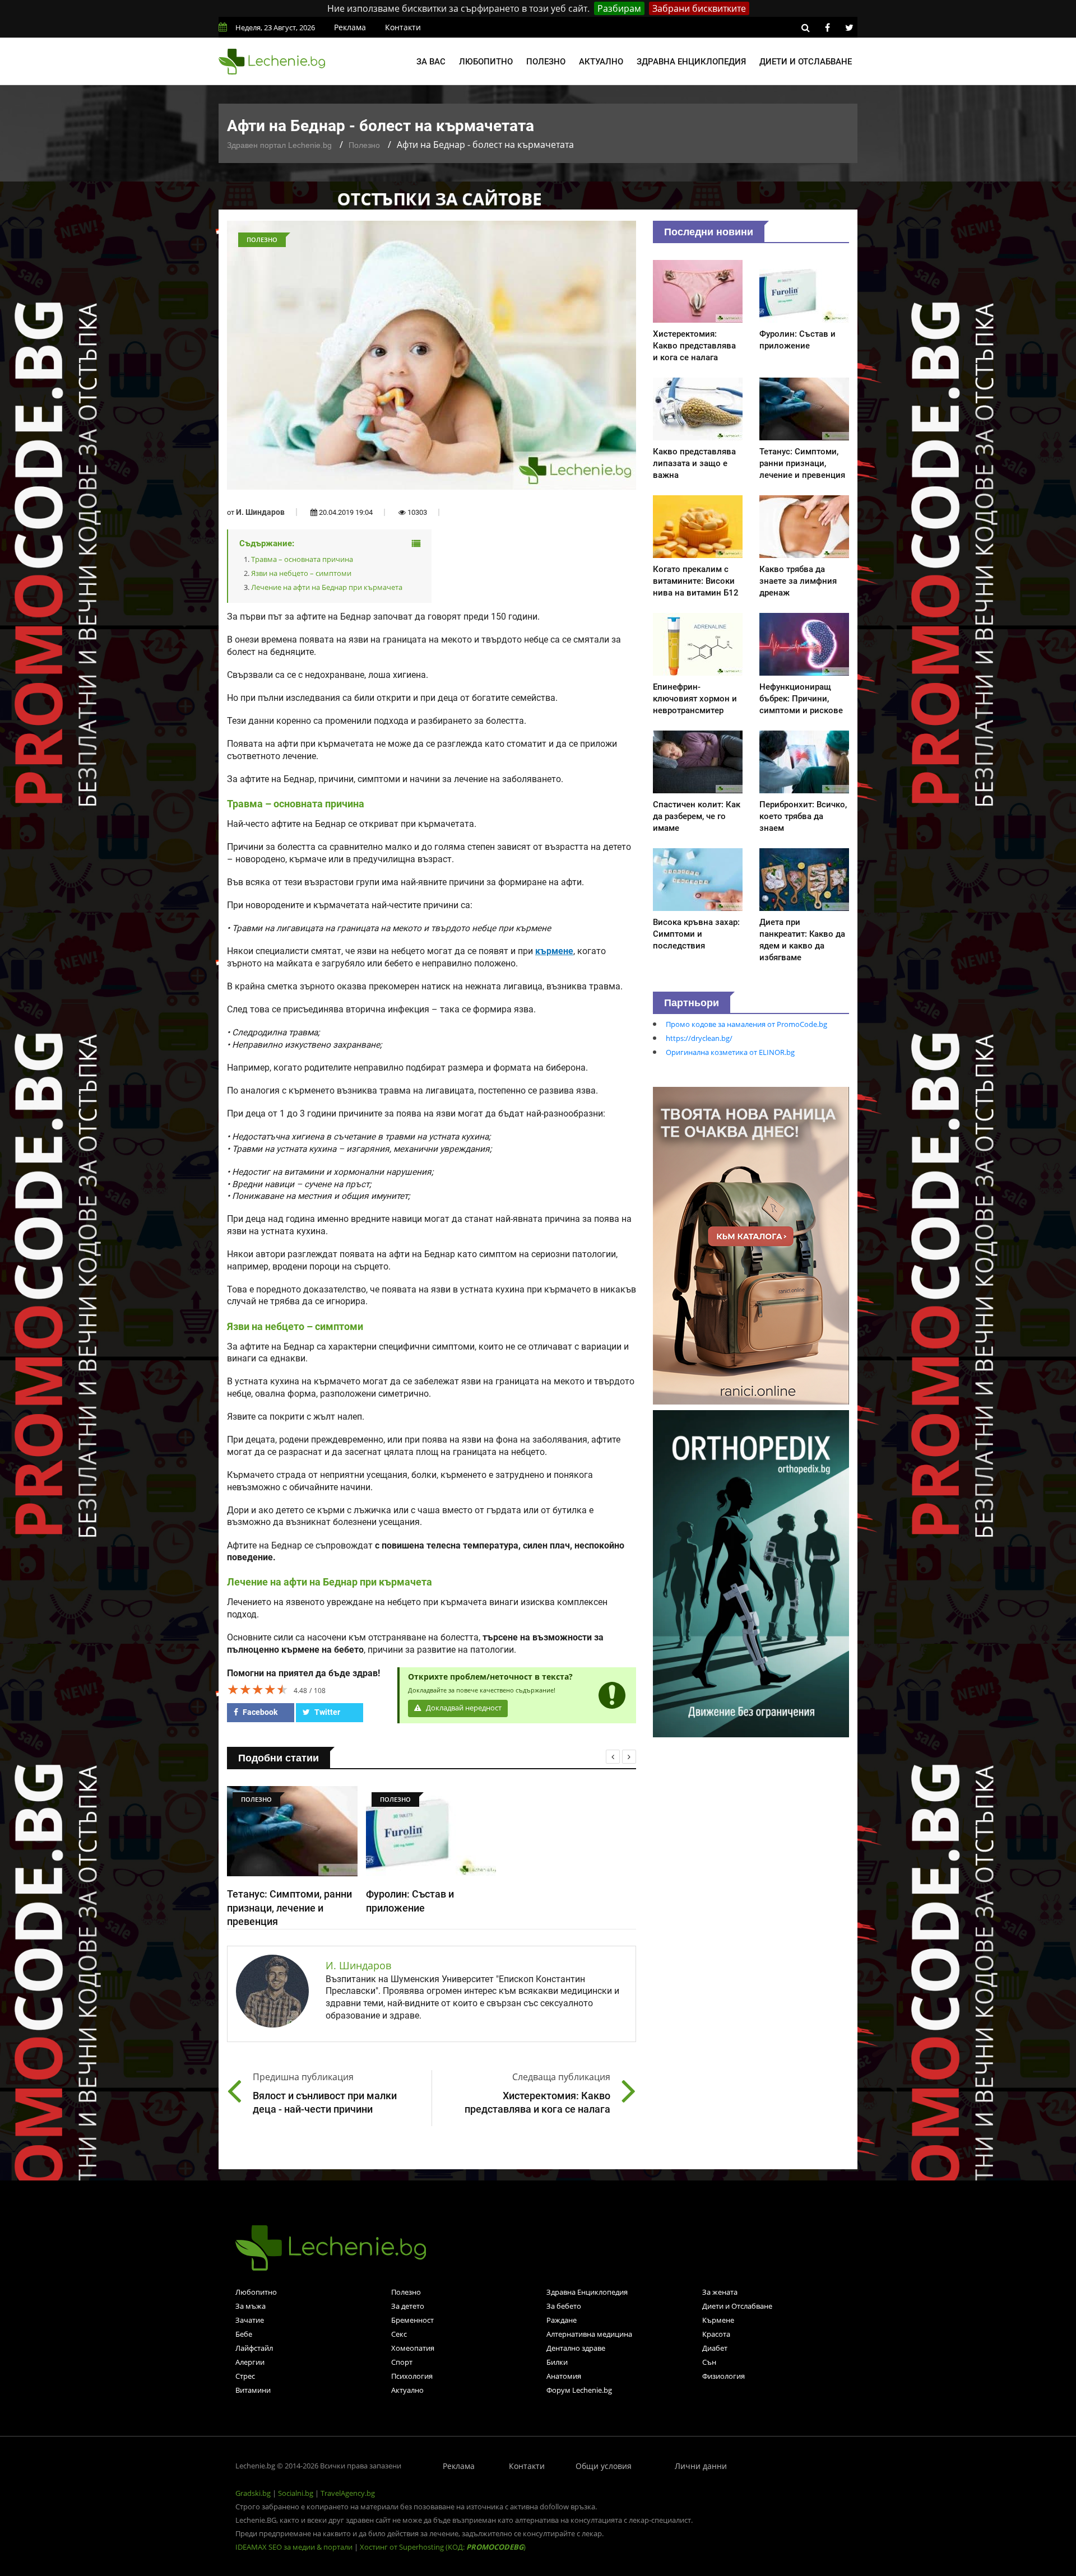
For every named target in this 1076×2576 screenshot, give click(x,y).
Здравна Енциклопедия (587, 2292)
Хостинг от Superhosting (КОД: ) (443, 2547)
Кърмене (718, 2320)
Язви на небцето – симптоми (301, 573)
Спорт (402, 2362)
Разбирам (619, 8)
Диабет (715, 2348)
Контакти (403, 27)
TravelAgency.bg (348, 2493)
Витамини (253, 2390)
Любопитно (486, 62)
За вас (431, 62)
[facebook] (827, 27)
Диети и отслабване (806, 62)
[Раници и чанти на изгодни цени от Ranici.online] (751, 1245)
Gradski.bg (253, 2493)
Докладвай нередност (463, 1708)
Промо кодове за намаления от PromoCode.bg (746, 1024)
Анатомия (564, 2376)
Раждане (562, 2320)
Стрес (245, 2376)
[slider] (258, 1689)
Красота (716, 2334)
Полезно (546, 62)
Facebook (259, 1712)
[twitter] (849, 27)
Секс (399, 2334)
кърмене (554, 951)
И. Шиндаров (260, 512)
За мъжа (251, 2306)
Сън (709, 2362)
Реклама (350, 27)
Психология (412, 2376)
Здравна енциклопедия (691, 62)
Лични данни (701, 2466)
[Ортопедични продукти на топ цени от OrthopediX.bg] (751, 1573)
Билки (557, 2362)
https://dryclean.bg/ (699, 1038)
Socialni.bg (296, 2493)
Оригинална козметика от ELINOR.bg (730, 1052)
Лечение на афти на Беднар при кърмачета (327, 587)
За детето (408, 2306)
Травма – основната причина (302, 559)
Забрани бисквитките (699, 8)
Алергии (250, 2362)
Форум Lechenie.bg (579, 2390)
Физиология (723, 2376)
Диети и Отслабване (737, 2306)
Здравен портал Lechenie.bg (279, 145)
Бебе (244, 2334)
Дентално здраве (576, 2348)
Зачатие (250, 2320)
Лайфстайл (254, 2348)
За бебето (564, 2306)
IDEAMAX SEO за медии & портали (295, 2547)
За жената (720, 2292)
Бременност (412, 2320)
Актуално (601, 62)
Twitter (326, 1712)
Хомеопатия (413, 2348)
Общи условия (604, 2466)
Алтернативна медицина (589, 2334)
